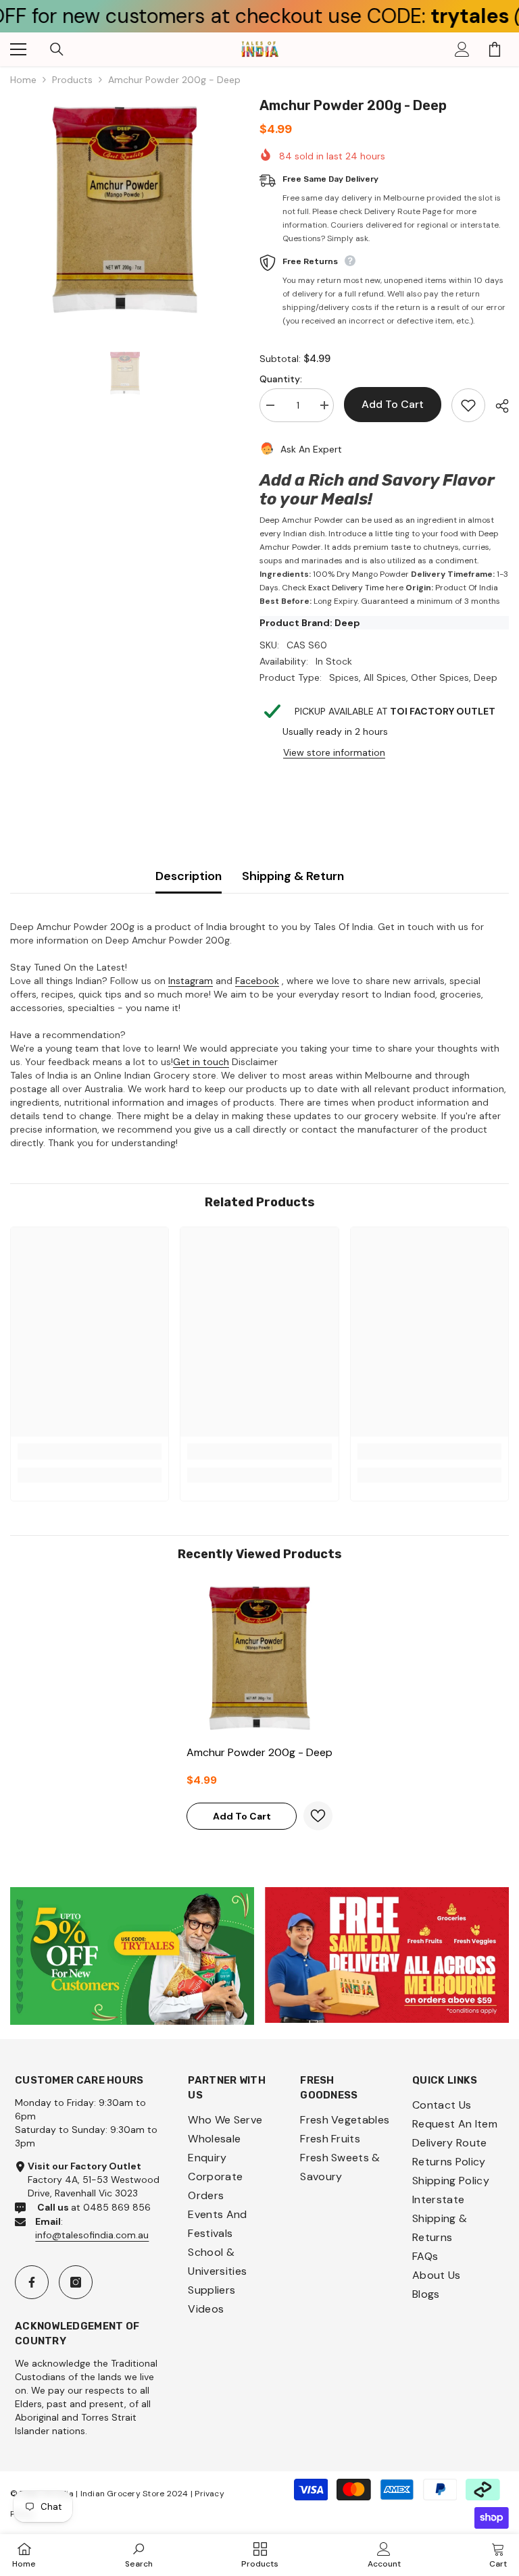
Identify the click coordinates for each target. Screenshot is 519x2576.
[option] (125, 210)
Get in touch (201, 1062)
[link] (90, 1451)
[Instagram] (76, 2282)
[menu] (18, 49)
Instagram (191, 981)
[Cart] (495, 49)
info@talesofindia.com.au (92, 2235)
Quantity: (281, 379)
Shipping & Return (293, 876)
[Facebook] (32, 2282)
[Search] (57, 49)
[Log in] (462, 49)
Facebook (257, 981)
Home (23, 80)
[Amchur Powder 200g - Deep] (259, 1658)
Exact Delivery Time (346, 588)
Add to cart (389, 404)
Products (72, 80)
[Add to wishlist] (468, 405)
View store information (334, 752)
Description (189, 876)
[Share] (497, 406)
